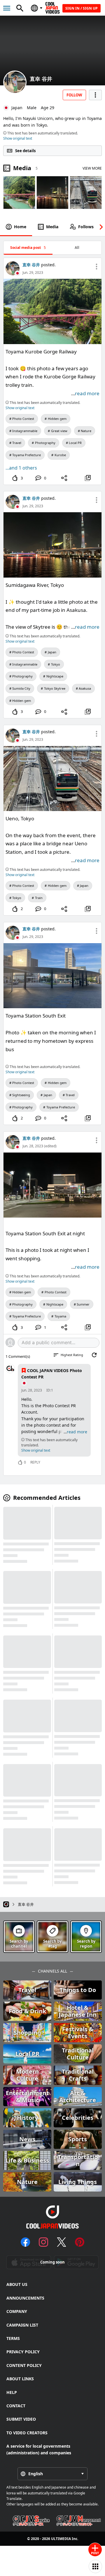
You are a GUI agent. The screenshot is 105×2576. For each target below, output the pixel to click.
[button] (100, 227)
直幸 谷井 (41, 79)
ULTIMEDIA (61, 2539)
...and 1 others (21, 468)
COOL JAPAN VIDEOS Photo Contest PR (52, 1374)
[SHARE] (64, 478)
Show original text (18, 138)
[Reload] (94, 1355)
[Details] (88, 478)
